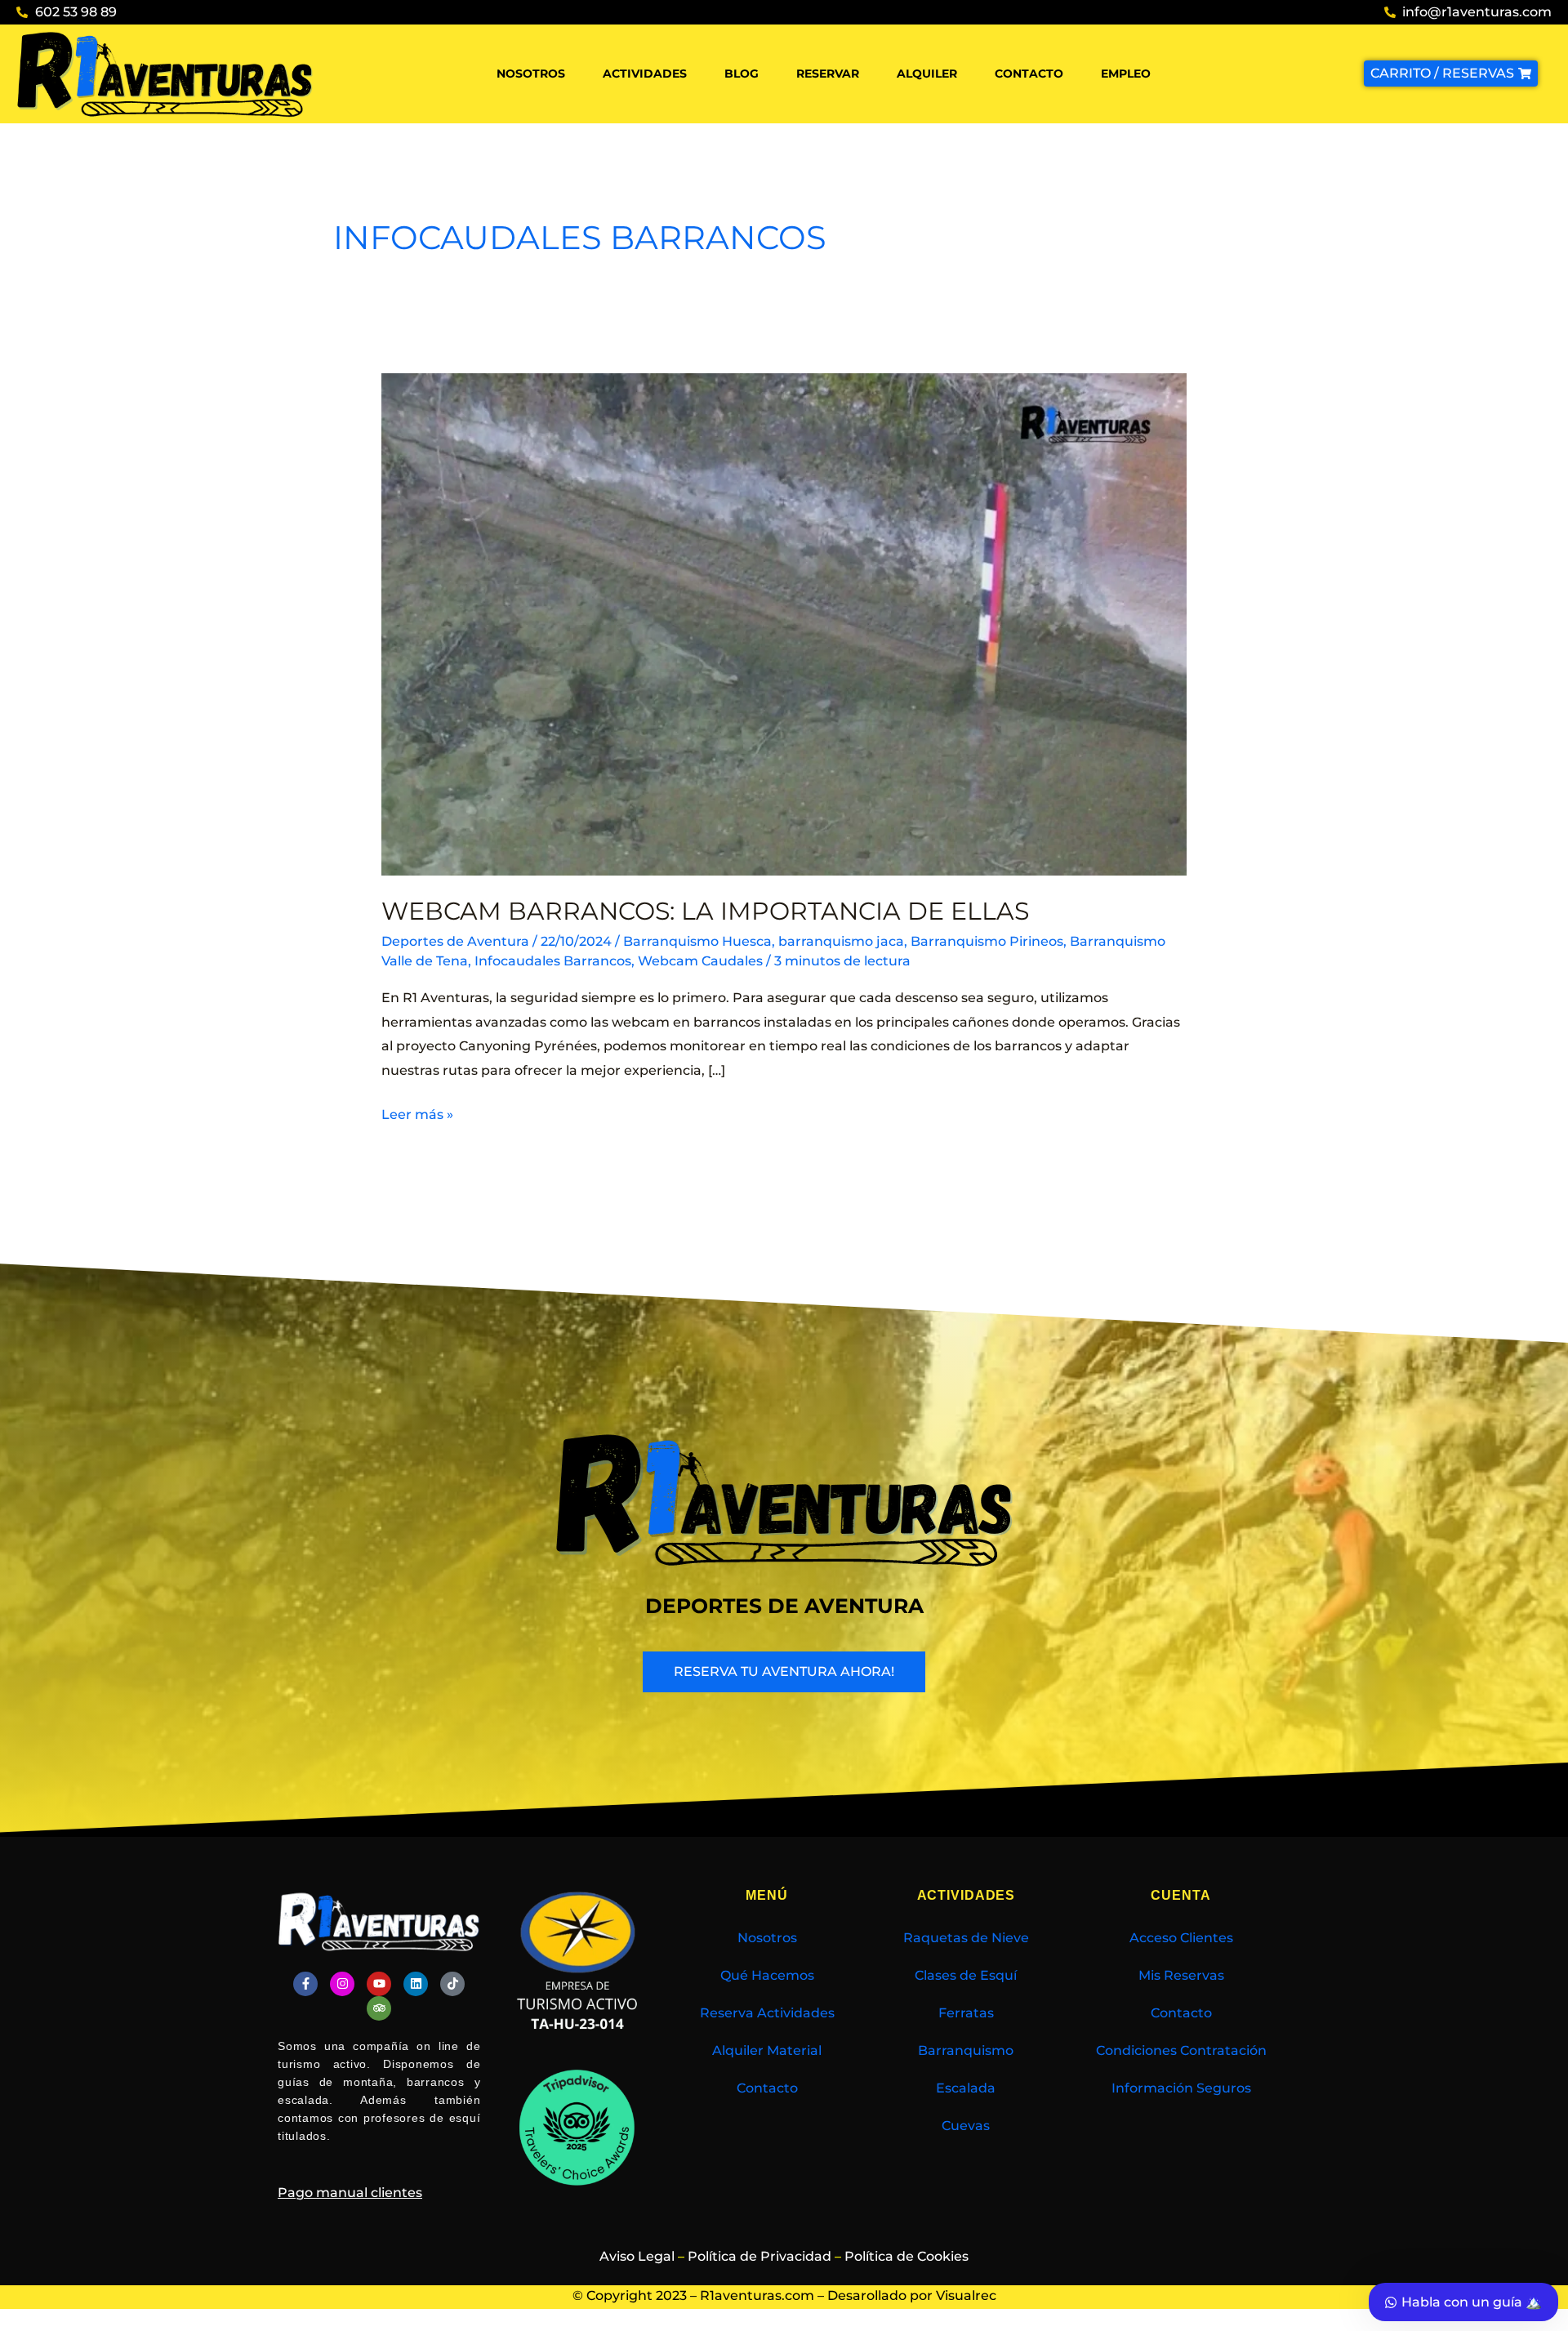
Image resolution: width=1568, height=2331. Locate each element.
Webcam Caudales (700, 961)
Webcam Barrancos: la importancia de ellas (705, 911)
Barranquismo (966, 2050)
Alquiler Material (767, 2050)
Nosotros (531, 74)
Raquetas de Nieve (966, 1938)
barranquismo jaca (841, 941)
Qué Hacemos (767, 1975)
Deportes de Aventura (455, 941)
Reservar (828, 74)
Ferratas (966, 2013)
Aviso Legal (637, 2256)
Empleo (1126, 74)
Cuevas (966, 2126)
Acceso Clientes (1181, 1938)
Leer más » (417, 1112)
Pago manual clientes (350, 2193)
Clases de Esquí (966, 1975)
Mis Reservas (1181, 1975)
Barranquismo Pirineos (987, 941)
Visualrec (966, 2295)
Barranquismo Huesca (697, 941)
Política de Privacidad (759, 2256)
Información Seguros (1181, 2088)
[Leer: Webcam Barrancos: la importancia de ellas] (784, 624)
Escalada (966, 2088)
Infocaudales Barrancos (553, 961)
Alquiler (927, 74)
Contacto (1029, 74)
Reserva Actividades (767, 2013)
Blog (742, 74)
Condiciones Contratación (1181, 2050)
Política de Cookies (906, 2256)
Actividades (645, 74)
